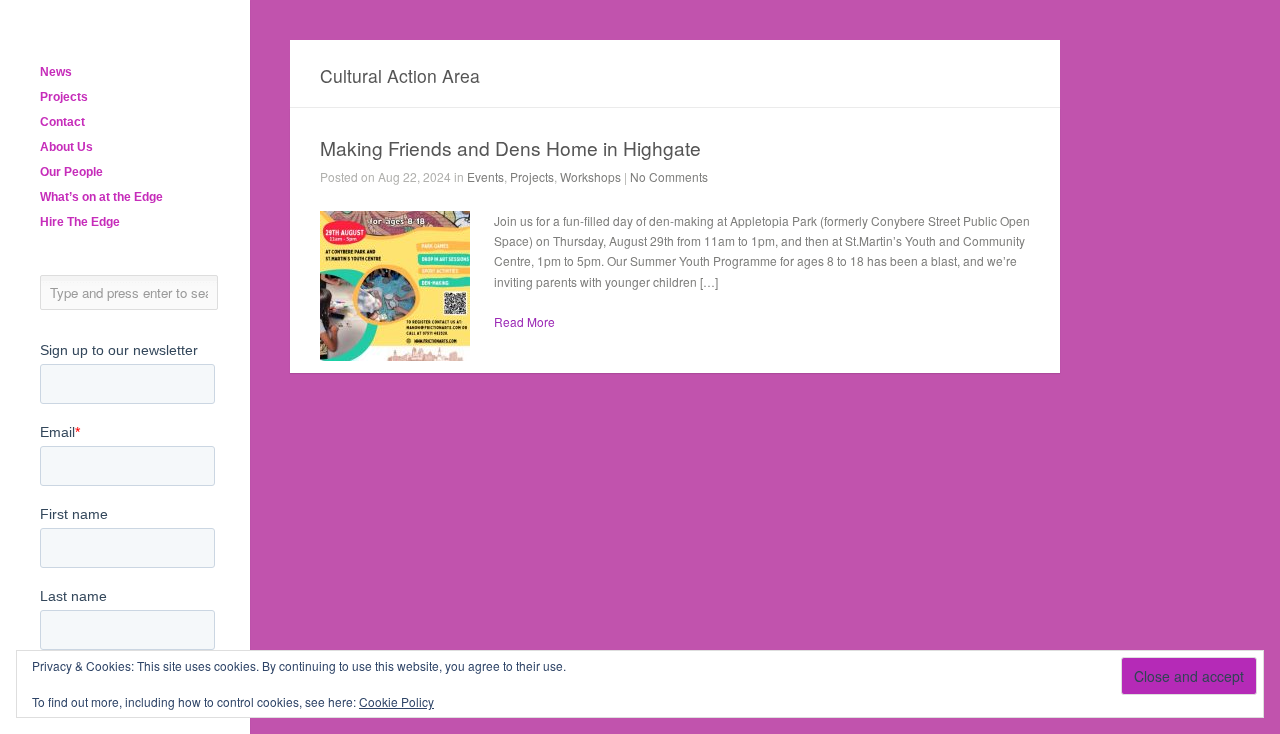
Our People (71, 172)
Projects (64, 97)
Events (485, 176)
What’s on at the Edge (101, 197)
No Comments (669, 176)
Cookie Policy (396, 701)
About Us (66, 147)
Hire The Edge (80, 222)
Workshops (590, 176)
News (56, 72)
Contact (62, 122)
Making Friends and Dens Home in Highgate (510, 147)
